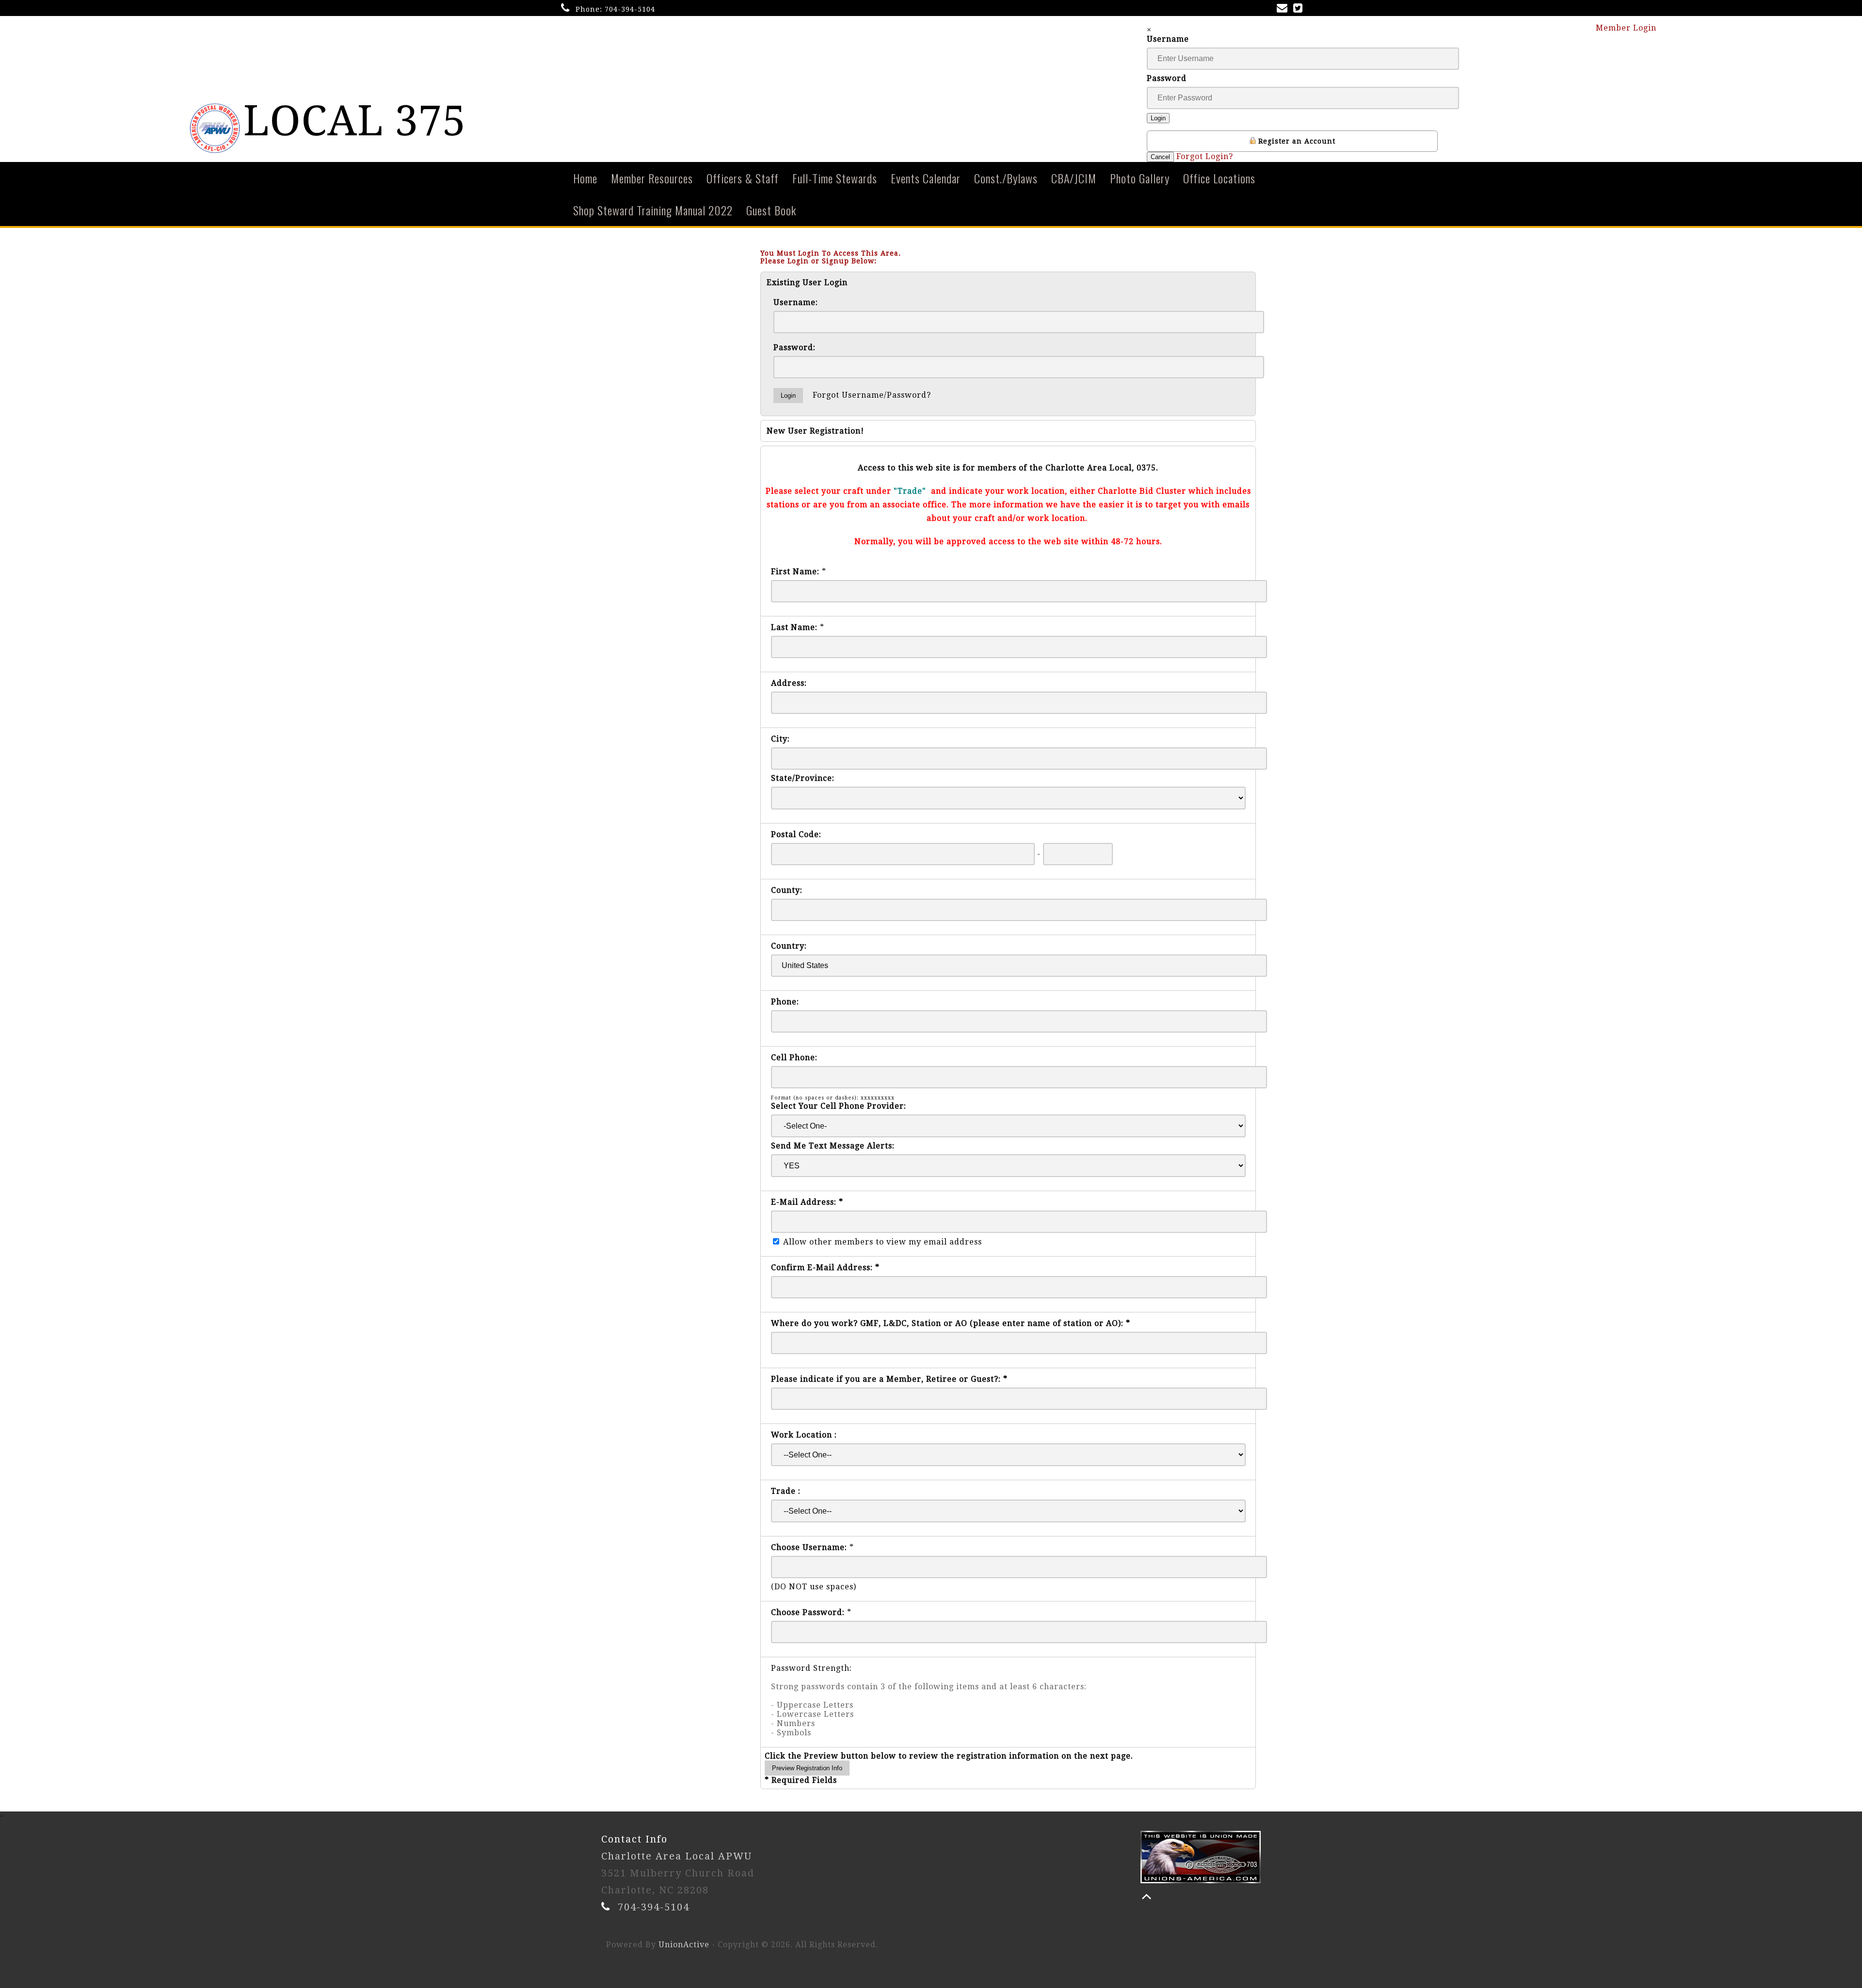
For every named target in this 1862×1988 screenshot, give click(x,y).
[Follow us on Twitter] (1300, 9)
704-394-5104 (630, 9)
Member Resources (652, 178)
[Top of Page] (1147, 1897)
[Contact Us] (1284, 9)
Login (1158, 118)
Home (585, 178)
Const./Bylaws (1006, 178)
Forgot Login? (1205, 156)
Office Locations (1219, 178)
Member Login (1627, 28)
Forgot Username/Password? (872, 395)
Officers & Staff (743, 178)
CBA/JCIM (1074, 178)
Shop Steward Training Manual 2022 (653, 210)
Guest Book (771, 210)
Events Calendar (926, 178)
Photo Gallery (1140, 178)
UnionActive (684, 1945)
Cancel (1160, 157)
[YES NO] (1008, 1166)
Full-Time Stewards (835, 178)
